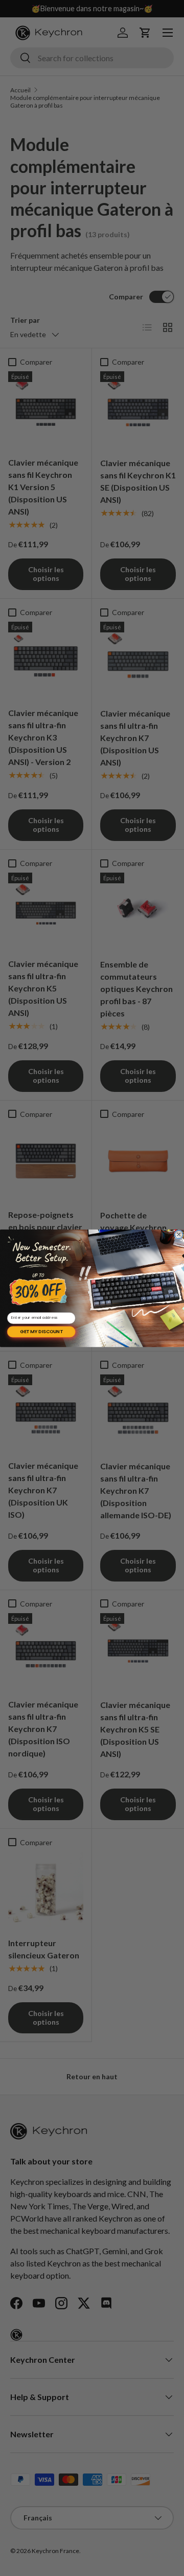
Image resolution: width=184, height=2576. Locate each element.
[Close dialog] (179, 1234)
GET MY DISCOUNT (41, 1331)
